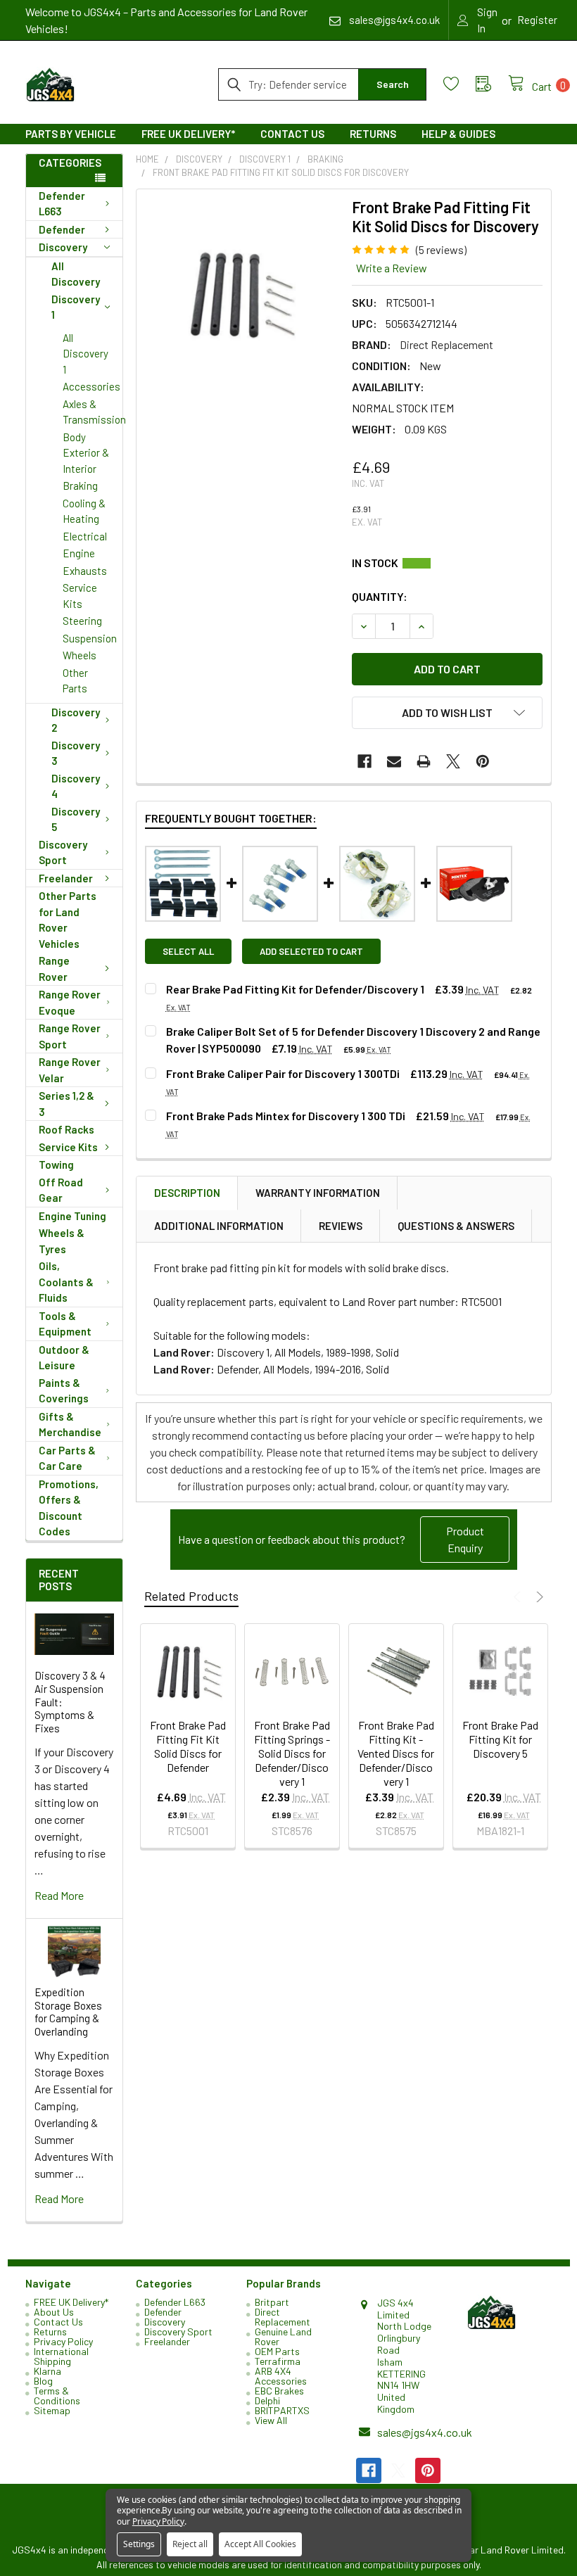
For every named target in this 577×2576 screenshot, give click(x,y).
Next (538, 1597)
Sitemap (52, 2410)
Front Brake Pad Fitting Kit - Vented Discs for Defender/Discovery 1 (396, 1753)
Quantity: (380, 596)
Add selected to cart (311, 951)
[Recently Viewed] (492, 84)
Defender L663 (62, 204)
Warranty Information (318, 1193)
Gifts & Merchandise (70, 1425)
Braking (80, 486)
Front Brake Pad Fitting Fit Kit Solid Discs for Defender (188, 1746)
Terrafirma (278, 2361)
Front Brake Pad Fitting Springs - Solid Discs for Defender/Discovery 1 (292, 1753)
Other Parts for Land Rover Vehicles (68, 920)
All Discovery (76, 274)
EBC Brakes (279, 2391)
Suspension (90, 638)
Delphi (267, 2400)
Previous (519, 1597)
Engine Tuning (72, 1216)
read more (59, 1895)
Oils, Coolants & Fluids (66, 1282)
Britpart (272, 2302)
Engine (79, 553)
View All (271, 2420)
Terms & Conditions (57, 2396)
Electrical (85, 536)
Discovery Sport (63, 852)
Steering (82, 621)
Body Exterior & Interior (86, 453)
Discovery (63, 247)
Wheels (80, 655)
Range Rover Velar (70, 1070)
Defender (62, 229)
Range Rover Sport (70, 1036)
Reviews (341, 1226)
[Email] (394, 761)
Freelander (66, 878)
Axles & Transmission (93, 412)
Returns (373, 134)
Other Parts (75, 681)
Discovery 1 (76, 307)
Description (187, 1193)
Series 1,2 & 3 (66, 1104)
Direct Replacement (283, 2317)
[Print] (424, 761)
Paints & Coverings (64, 1391)
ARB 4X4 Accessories (281, 2376)
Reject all (190, 2544)
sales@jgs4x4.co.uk (425, 2432)
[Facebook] (364, 761)
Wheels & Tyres (62, 1241)
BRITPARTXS (282, 2410)
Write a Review (392, 268)
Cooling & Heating (84, 511)
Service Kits (80, 596)
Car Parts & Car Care (67, 1458)
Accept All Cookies (260, 2544)
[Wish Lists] (459, 84)
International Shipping (61, 2356)
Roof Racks (66, 1129)
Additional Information (219, 1226)
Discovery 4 (76, 786)
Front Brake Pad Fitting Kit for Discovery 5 (500, 1739)
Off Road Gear (61, 1190)
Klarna (47, 2371)
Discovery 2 (76, 720)
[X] (453, 761)
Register (537, 20)
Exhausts (85, 571)
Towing (56, 1165)
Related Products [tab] (191, 1596)
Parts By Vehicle (71, 134)
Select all (188, 951)
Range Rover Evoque (70, 1002)
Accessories (91, 386)
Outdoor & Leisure (64, 1358)
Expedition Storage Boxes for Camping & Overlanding (68, 2012)
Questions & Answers (456, 1226)
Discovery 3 (76, 753)
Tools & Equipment (65, 1324)
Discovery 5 (76, 819)
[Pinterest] (483, 761)
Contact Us (292, 134)
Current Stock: (447, 563)
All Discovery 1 (85, 354)
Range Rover (54, 969)
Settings (139, 2544)
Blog (43, 2381)
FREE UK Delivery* (188, 134)
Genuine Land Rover (283, 2336)
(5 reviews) (441, 249)
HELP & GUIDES (458, 134)
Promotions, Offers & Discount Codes (69, 1508)
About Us (54, 2312)
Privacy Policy (63, 2341)
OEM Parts (277, 2351)
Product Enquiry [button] (465, 1539)
